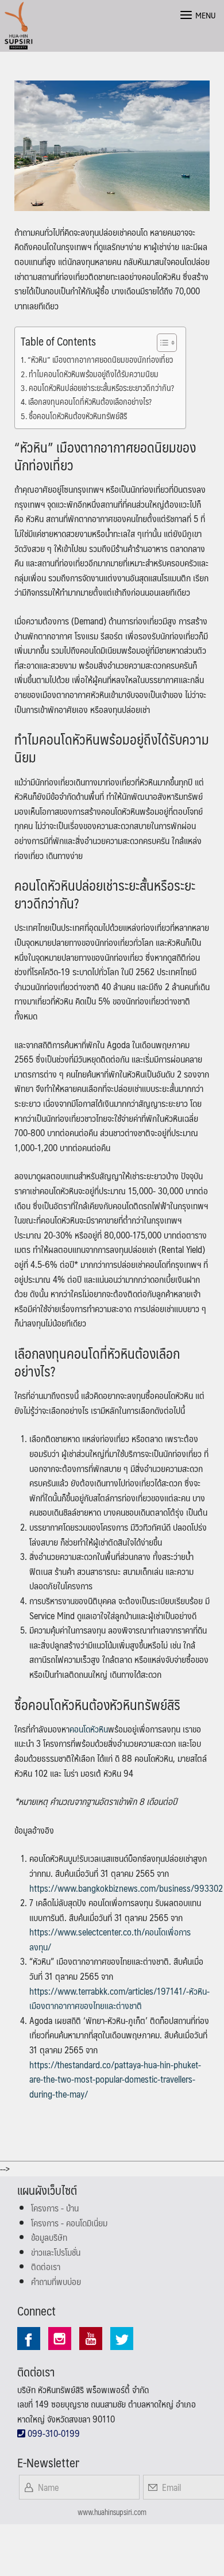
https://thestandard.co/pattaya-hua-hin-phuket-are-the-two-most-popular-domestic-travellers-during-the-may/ (115, 2079)
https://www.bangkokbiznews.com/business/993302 (126, 1888)
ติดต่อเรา (46, 2266)
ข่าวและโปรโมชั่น (56, 2252)
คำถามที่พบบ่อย (56, 2281)
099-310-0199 (53, 2433)
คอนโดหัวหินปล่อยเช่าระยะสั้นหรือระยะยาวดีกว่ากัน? (101, 388)
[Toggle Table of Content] (161, 343)
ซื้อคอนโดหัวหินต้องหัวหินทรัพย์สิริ (78, 416)
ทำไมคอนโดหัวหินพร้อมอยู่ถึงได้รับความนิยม (94, 374)
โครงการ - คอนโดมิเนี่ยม (69, 2223)
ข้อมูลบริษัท (49, 2237)
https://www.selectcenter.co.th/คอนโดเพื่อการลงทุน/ (110, 1939)
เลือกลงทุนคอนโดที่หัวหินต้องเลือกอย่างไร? (90, 402)
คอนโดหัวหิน (89, 1729)
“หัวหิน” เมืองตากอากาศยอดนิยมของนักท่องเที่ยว (100, 360)
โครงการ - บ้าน (55, 2208)
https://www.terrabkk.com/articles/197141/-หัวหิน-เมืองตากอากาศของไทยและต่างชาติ (119, 1998)
